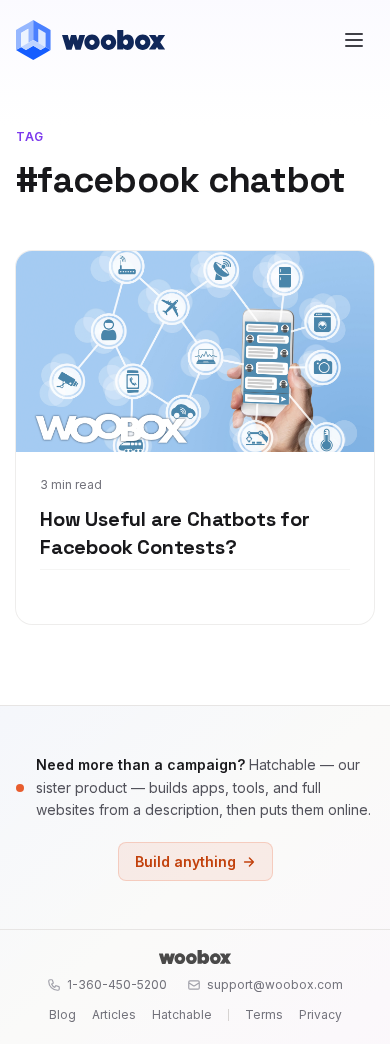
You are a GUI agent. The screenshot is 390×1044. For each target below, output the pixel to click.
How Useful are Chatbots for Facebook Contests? (175, 533)
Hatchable (182, 1014)
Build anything (185, 861)
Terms (264, 1014)
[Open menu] (354, 40)
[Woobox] (195, 957)
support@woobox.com (275, 984)
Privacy (320, 1014)
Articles (114, 1014)
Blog (62, 1014)
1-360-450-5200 (117, 984)
